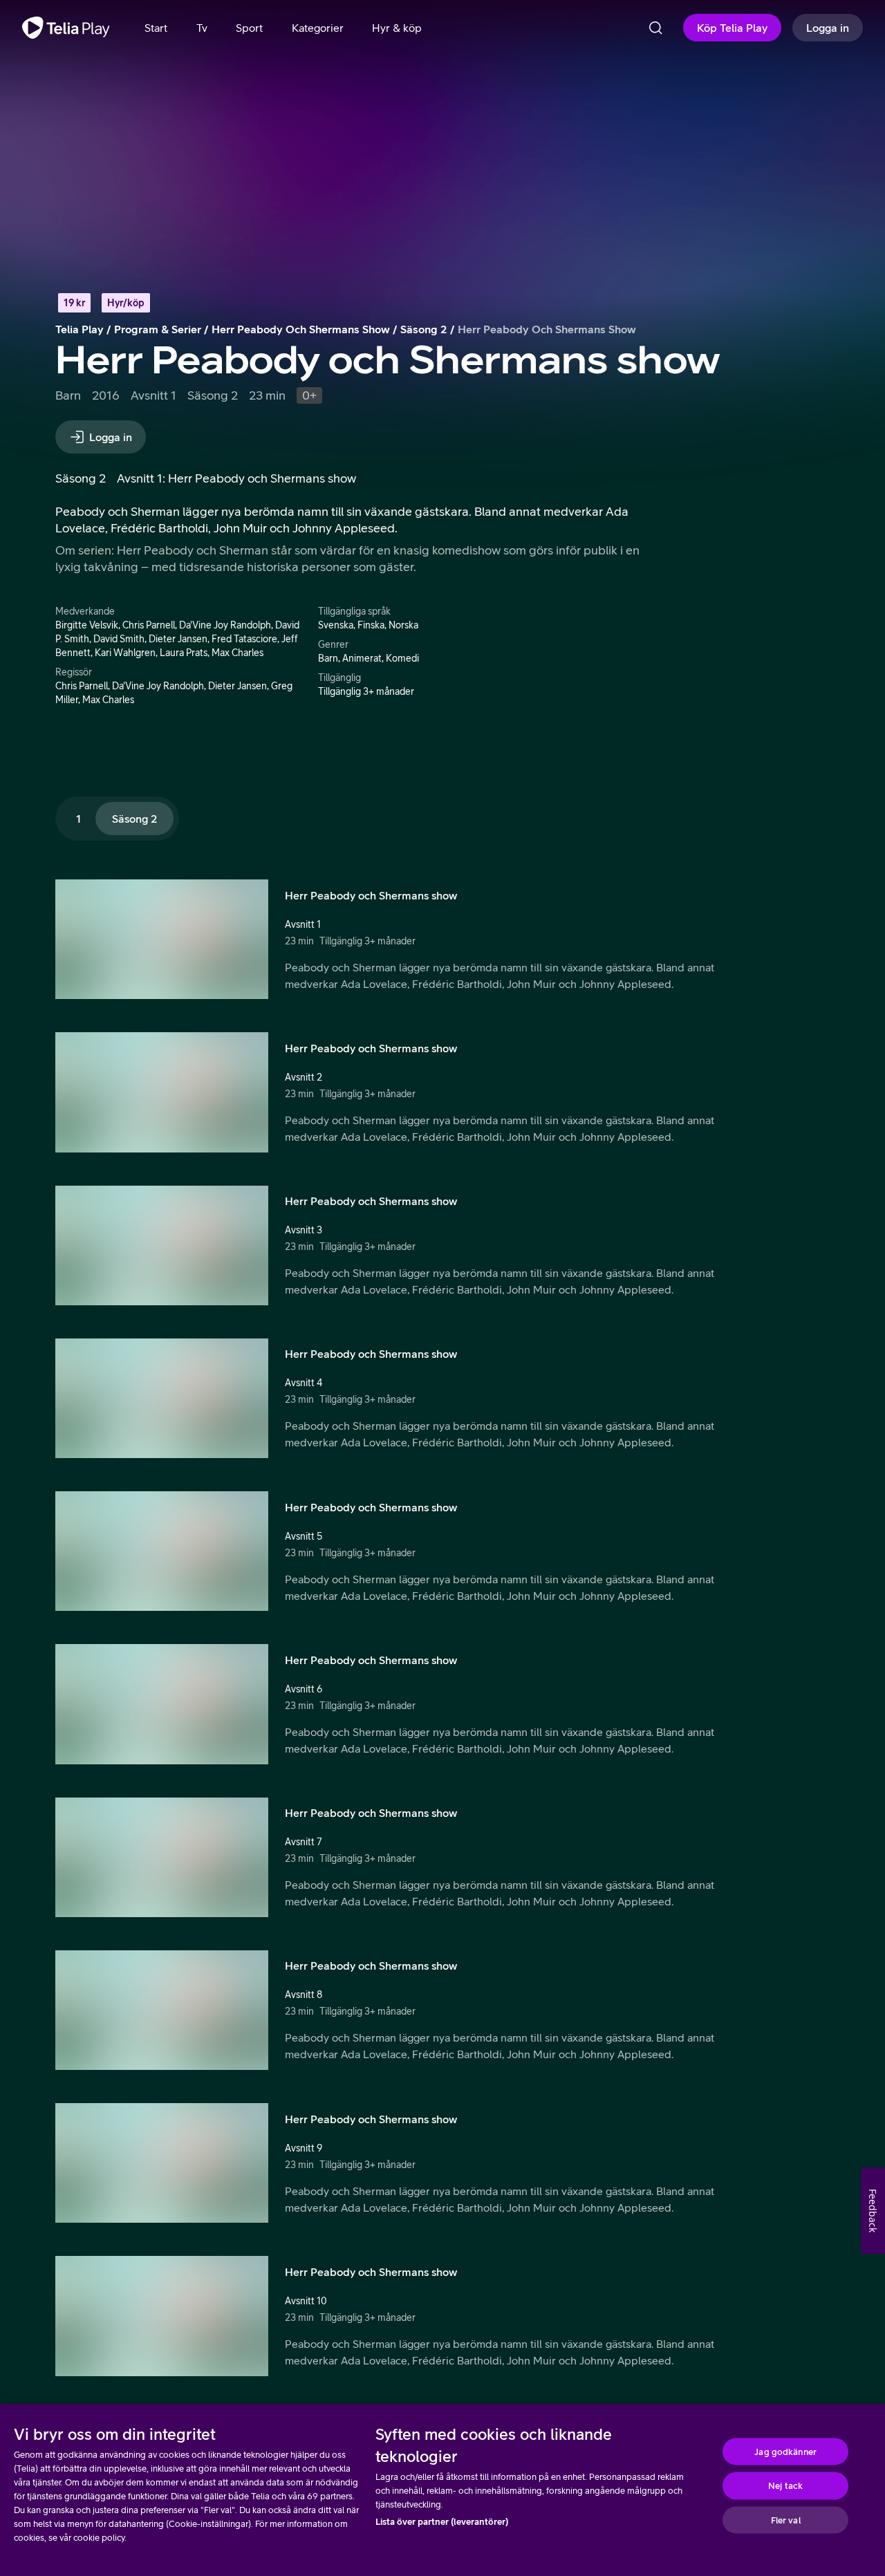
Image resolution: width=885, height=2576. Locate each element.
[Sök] (655, 28)
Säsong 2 (424, 329)
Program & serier (158, 329)
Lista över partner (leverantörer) (442, 2522)
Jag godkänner (785, 2451)
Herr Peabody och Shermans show (301, 329)
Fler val (786, 2520)
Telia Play (80, 329)
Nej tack (785, 2486)
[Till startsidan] (66, 28)
